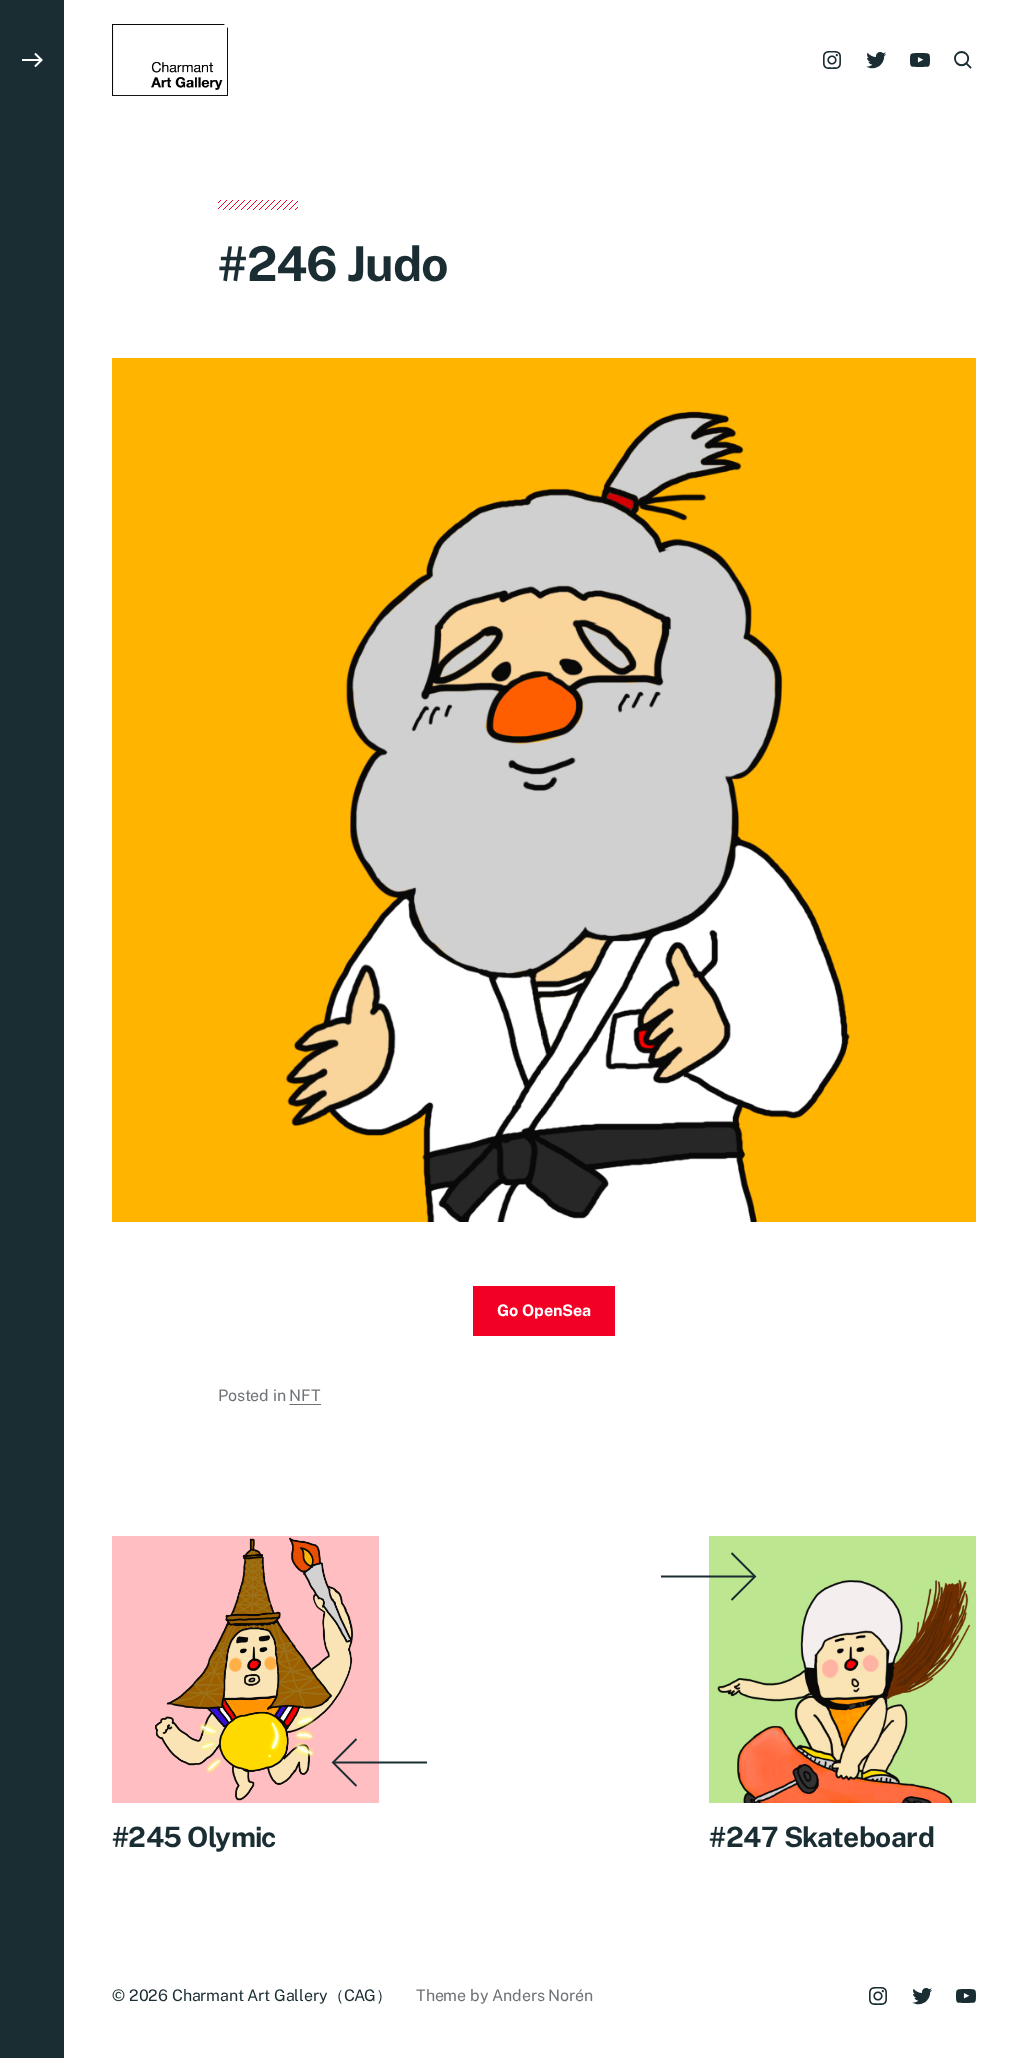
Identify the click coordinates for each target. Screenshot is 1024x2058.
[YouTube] (920, 60)
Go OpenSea (544, 1310)
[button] (32, 1029)
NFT (305, 1395)
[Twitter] (876, 60)
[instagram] (832, 60)
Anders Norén (542, 1995)
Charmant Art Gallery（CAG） (282, 1995)
